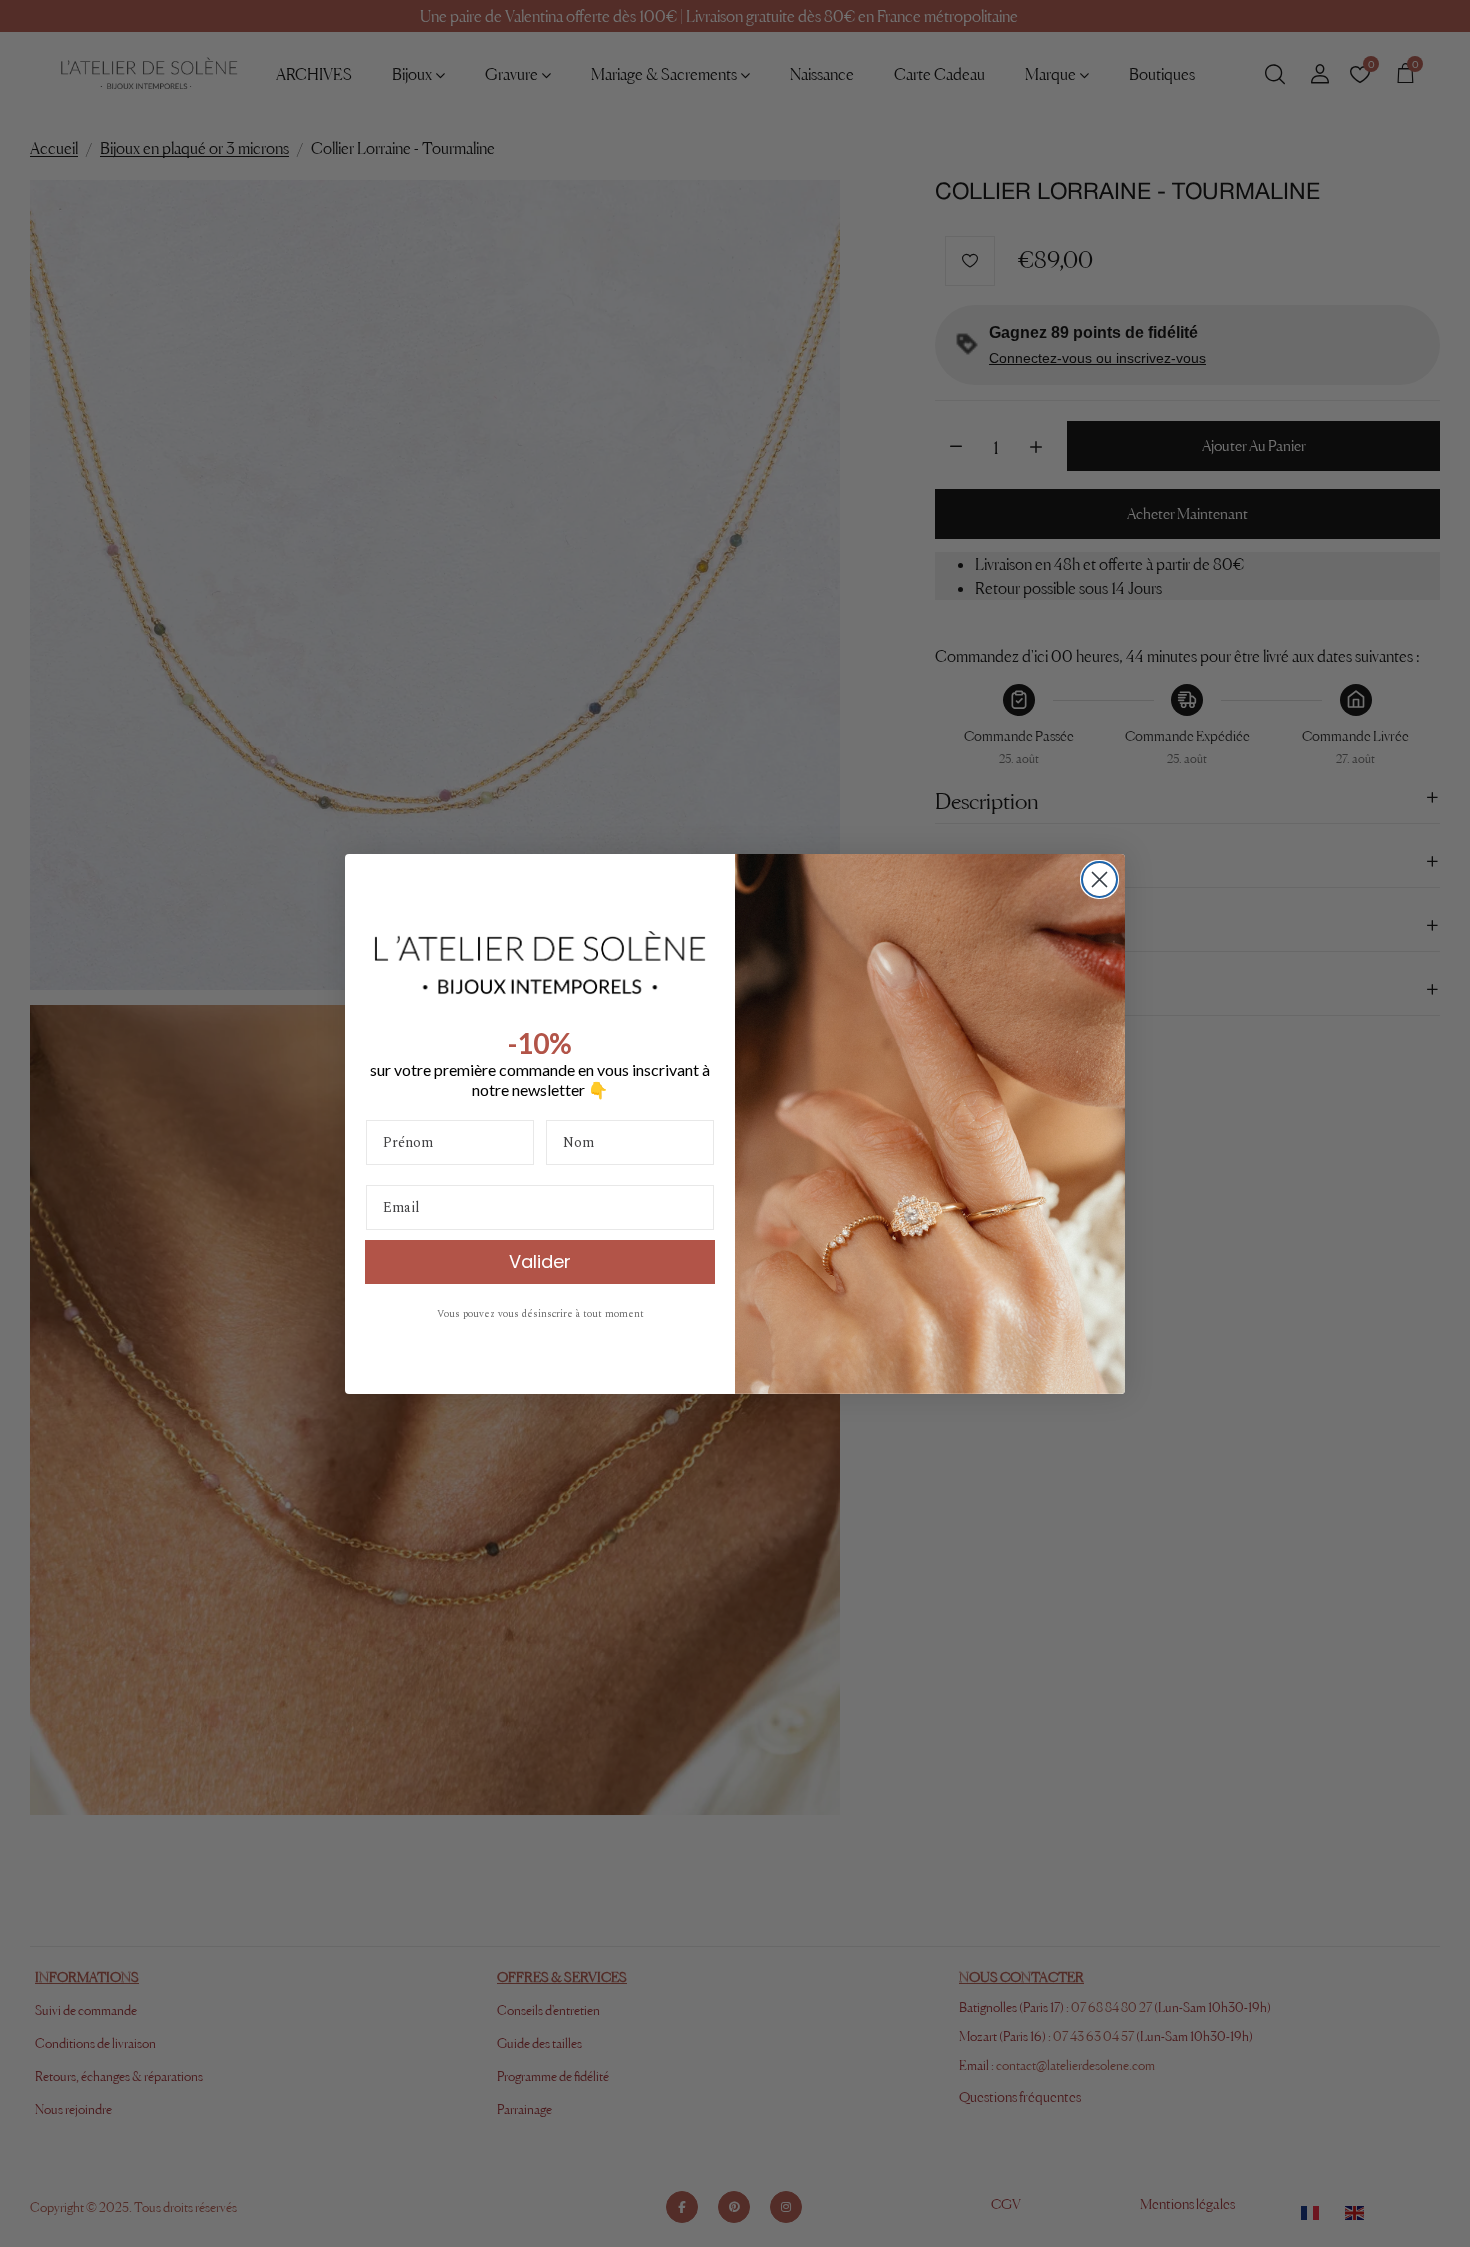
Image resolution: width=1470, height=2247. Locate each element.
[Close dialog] (1099, 879)
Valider (540, 1260)
